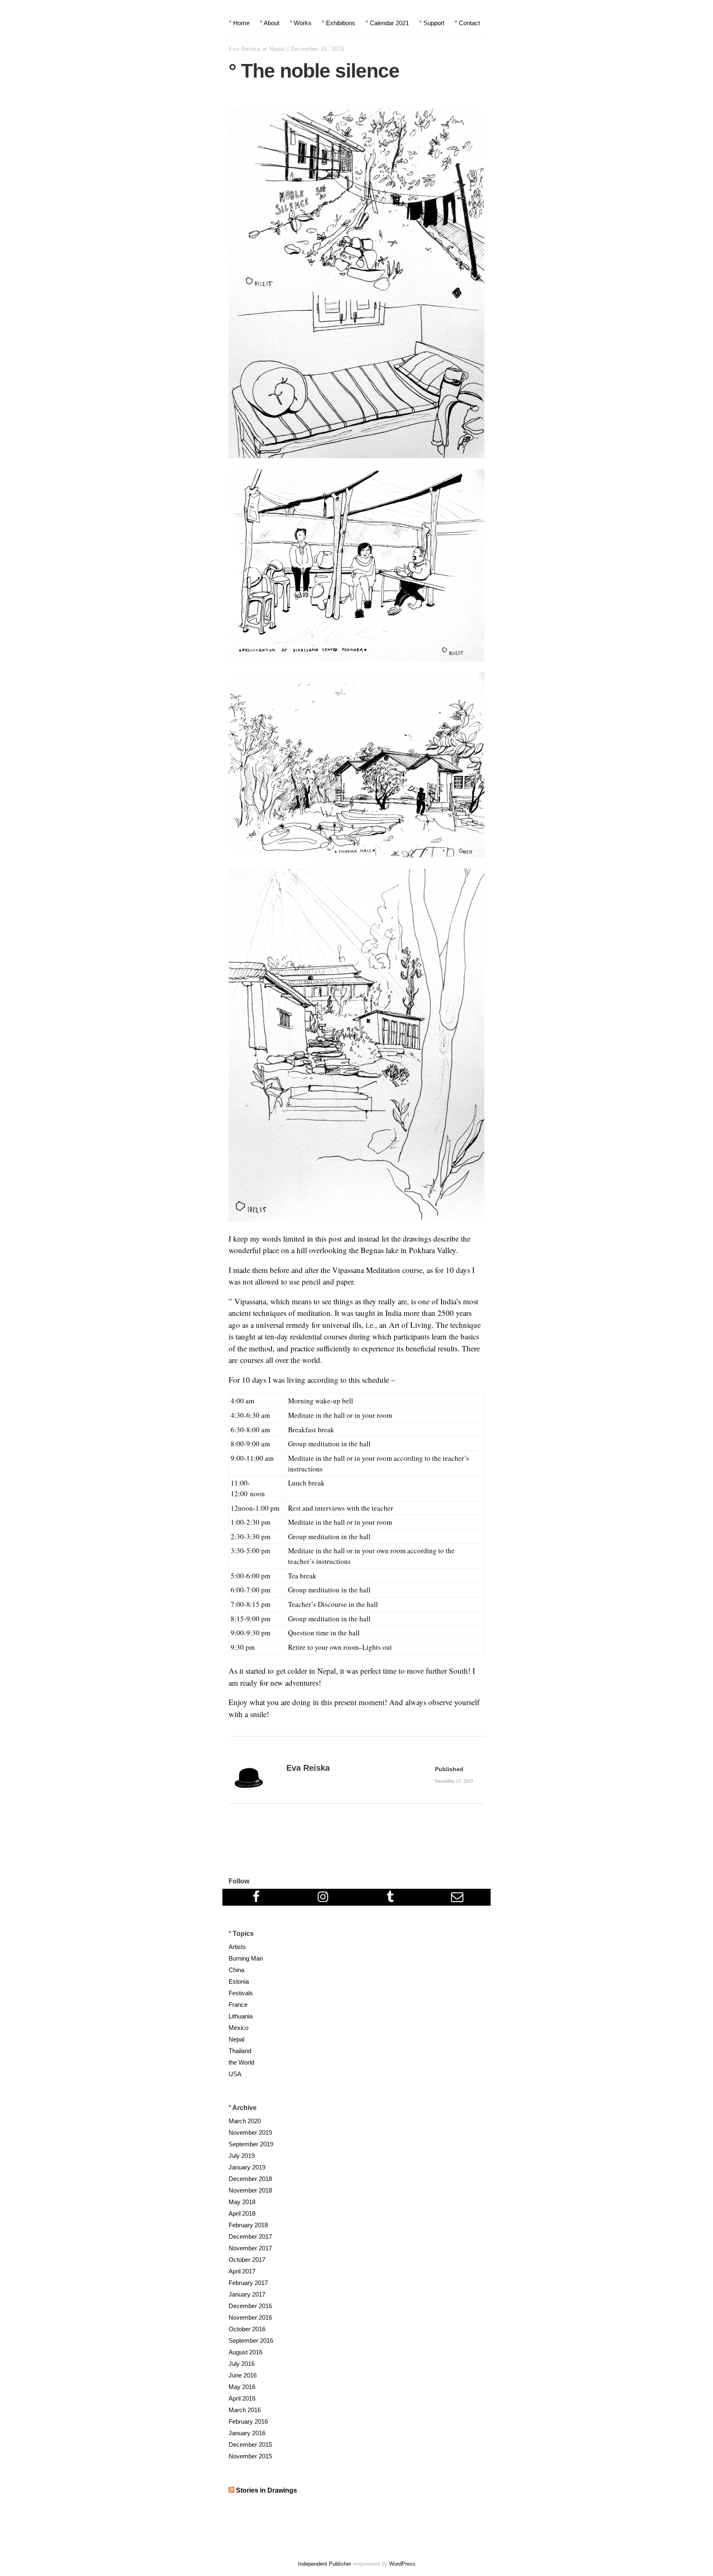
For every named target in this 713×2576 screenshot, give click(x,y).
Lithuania (241, 2016)
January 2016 (247, 2433)
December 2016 (250, 2306)
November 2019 (250, 2132)
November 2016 (250, 2317)
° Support (432, 23)
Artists (237, 1947)
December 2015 (250, 2445)
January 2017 (247, 2294)
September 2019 (251, 2144)
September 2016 (251, 2341)
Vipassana (250, 1301)
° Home (239, 23)
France (238, 2005)
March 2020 (245, 2121)
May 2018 (242, 2202)
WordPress (402, 2564)
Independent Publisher (325, 2564)
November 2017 (250, 2248)
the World (241, 2062)
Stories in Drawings (267, 2490)
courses (252, 1360)
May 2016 (242, 2387)
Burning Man (246, 1958)
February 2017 (248, 2283)
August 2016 (246, 2352)
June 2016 (243, 2375)
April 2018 (242, 2213)
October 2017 (247, 2260)
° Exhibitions (339, 23)
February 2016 (248, 2421)
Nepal (277, 49)
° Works (301, 23)
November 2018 (250, 2190)
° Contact (467, 23)
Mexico (238, 2028)
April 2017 (242, 2271)
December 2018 (250, 2179)
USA (235, 2074)
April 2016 (242, 2398)
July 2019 (242, 2156)
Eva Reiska (244, 49)
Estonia (239, 1981)
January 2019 (247, 2167)
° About (270, 23)
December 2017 (250, 2237)
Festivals (241, 1993)
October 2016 (247, 2329)
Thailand (240, 2051)
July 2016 (242, 2364)
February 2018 (248, 2225)
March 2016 (245, 2410)
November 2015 (250, 2456)
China (236, 1970)
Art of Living (410, 1325)
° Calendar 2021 (387, 23)
